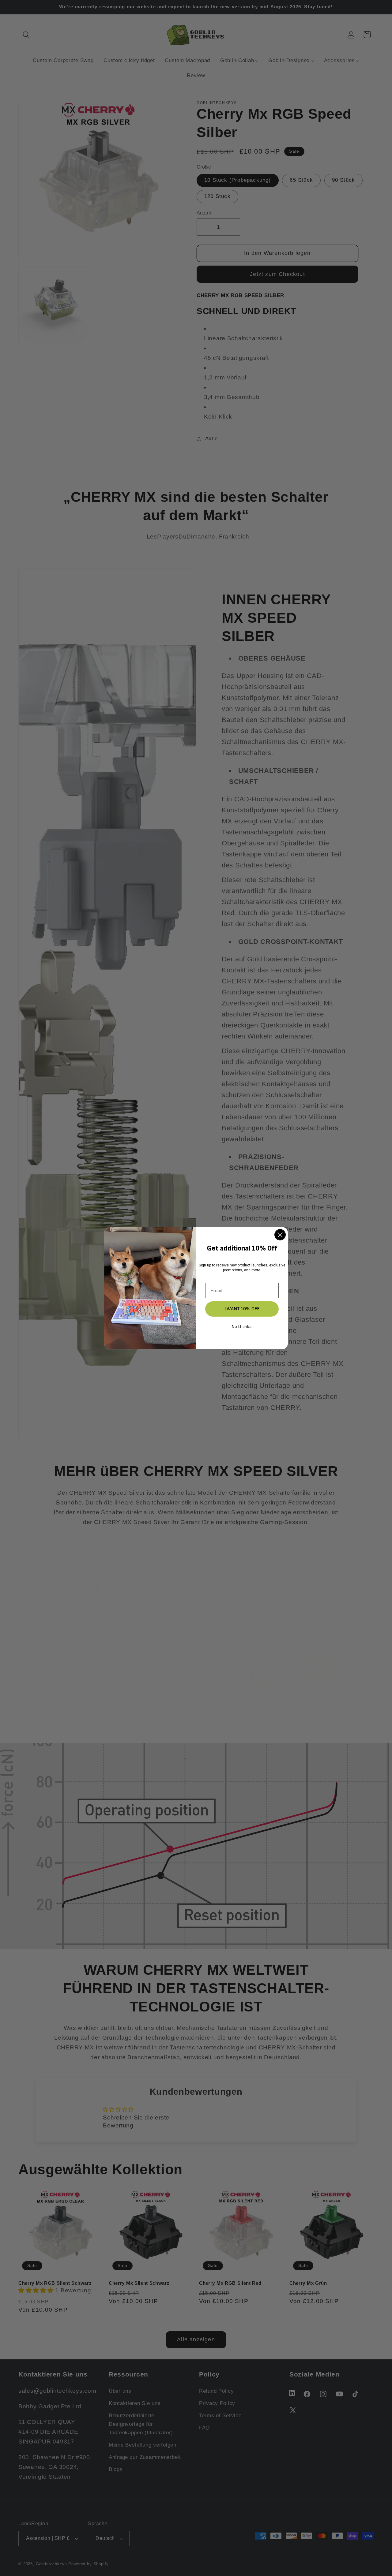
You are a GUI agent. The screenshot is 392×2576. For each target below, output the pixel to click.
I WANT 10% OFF (242, 1309)
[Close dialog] (280, 1235)
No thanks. (242, 1327)
